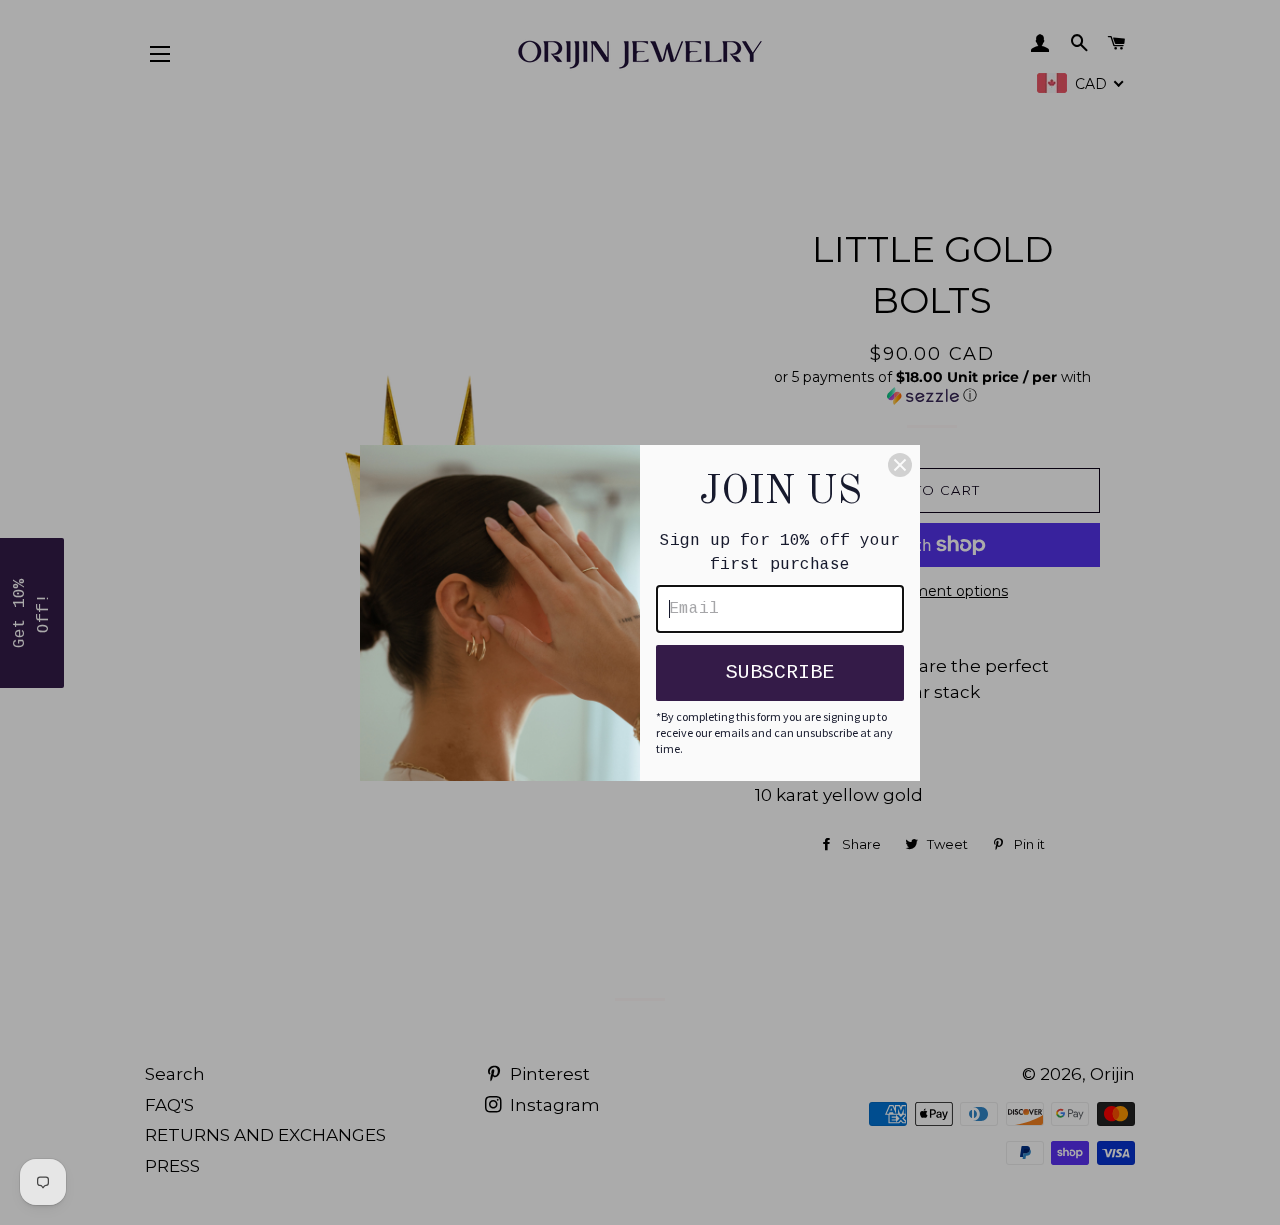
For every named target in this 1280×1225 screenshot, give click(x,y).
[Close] (900, 465)
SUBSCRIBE (780, 672)
